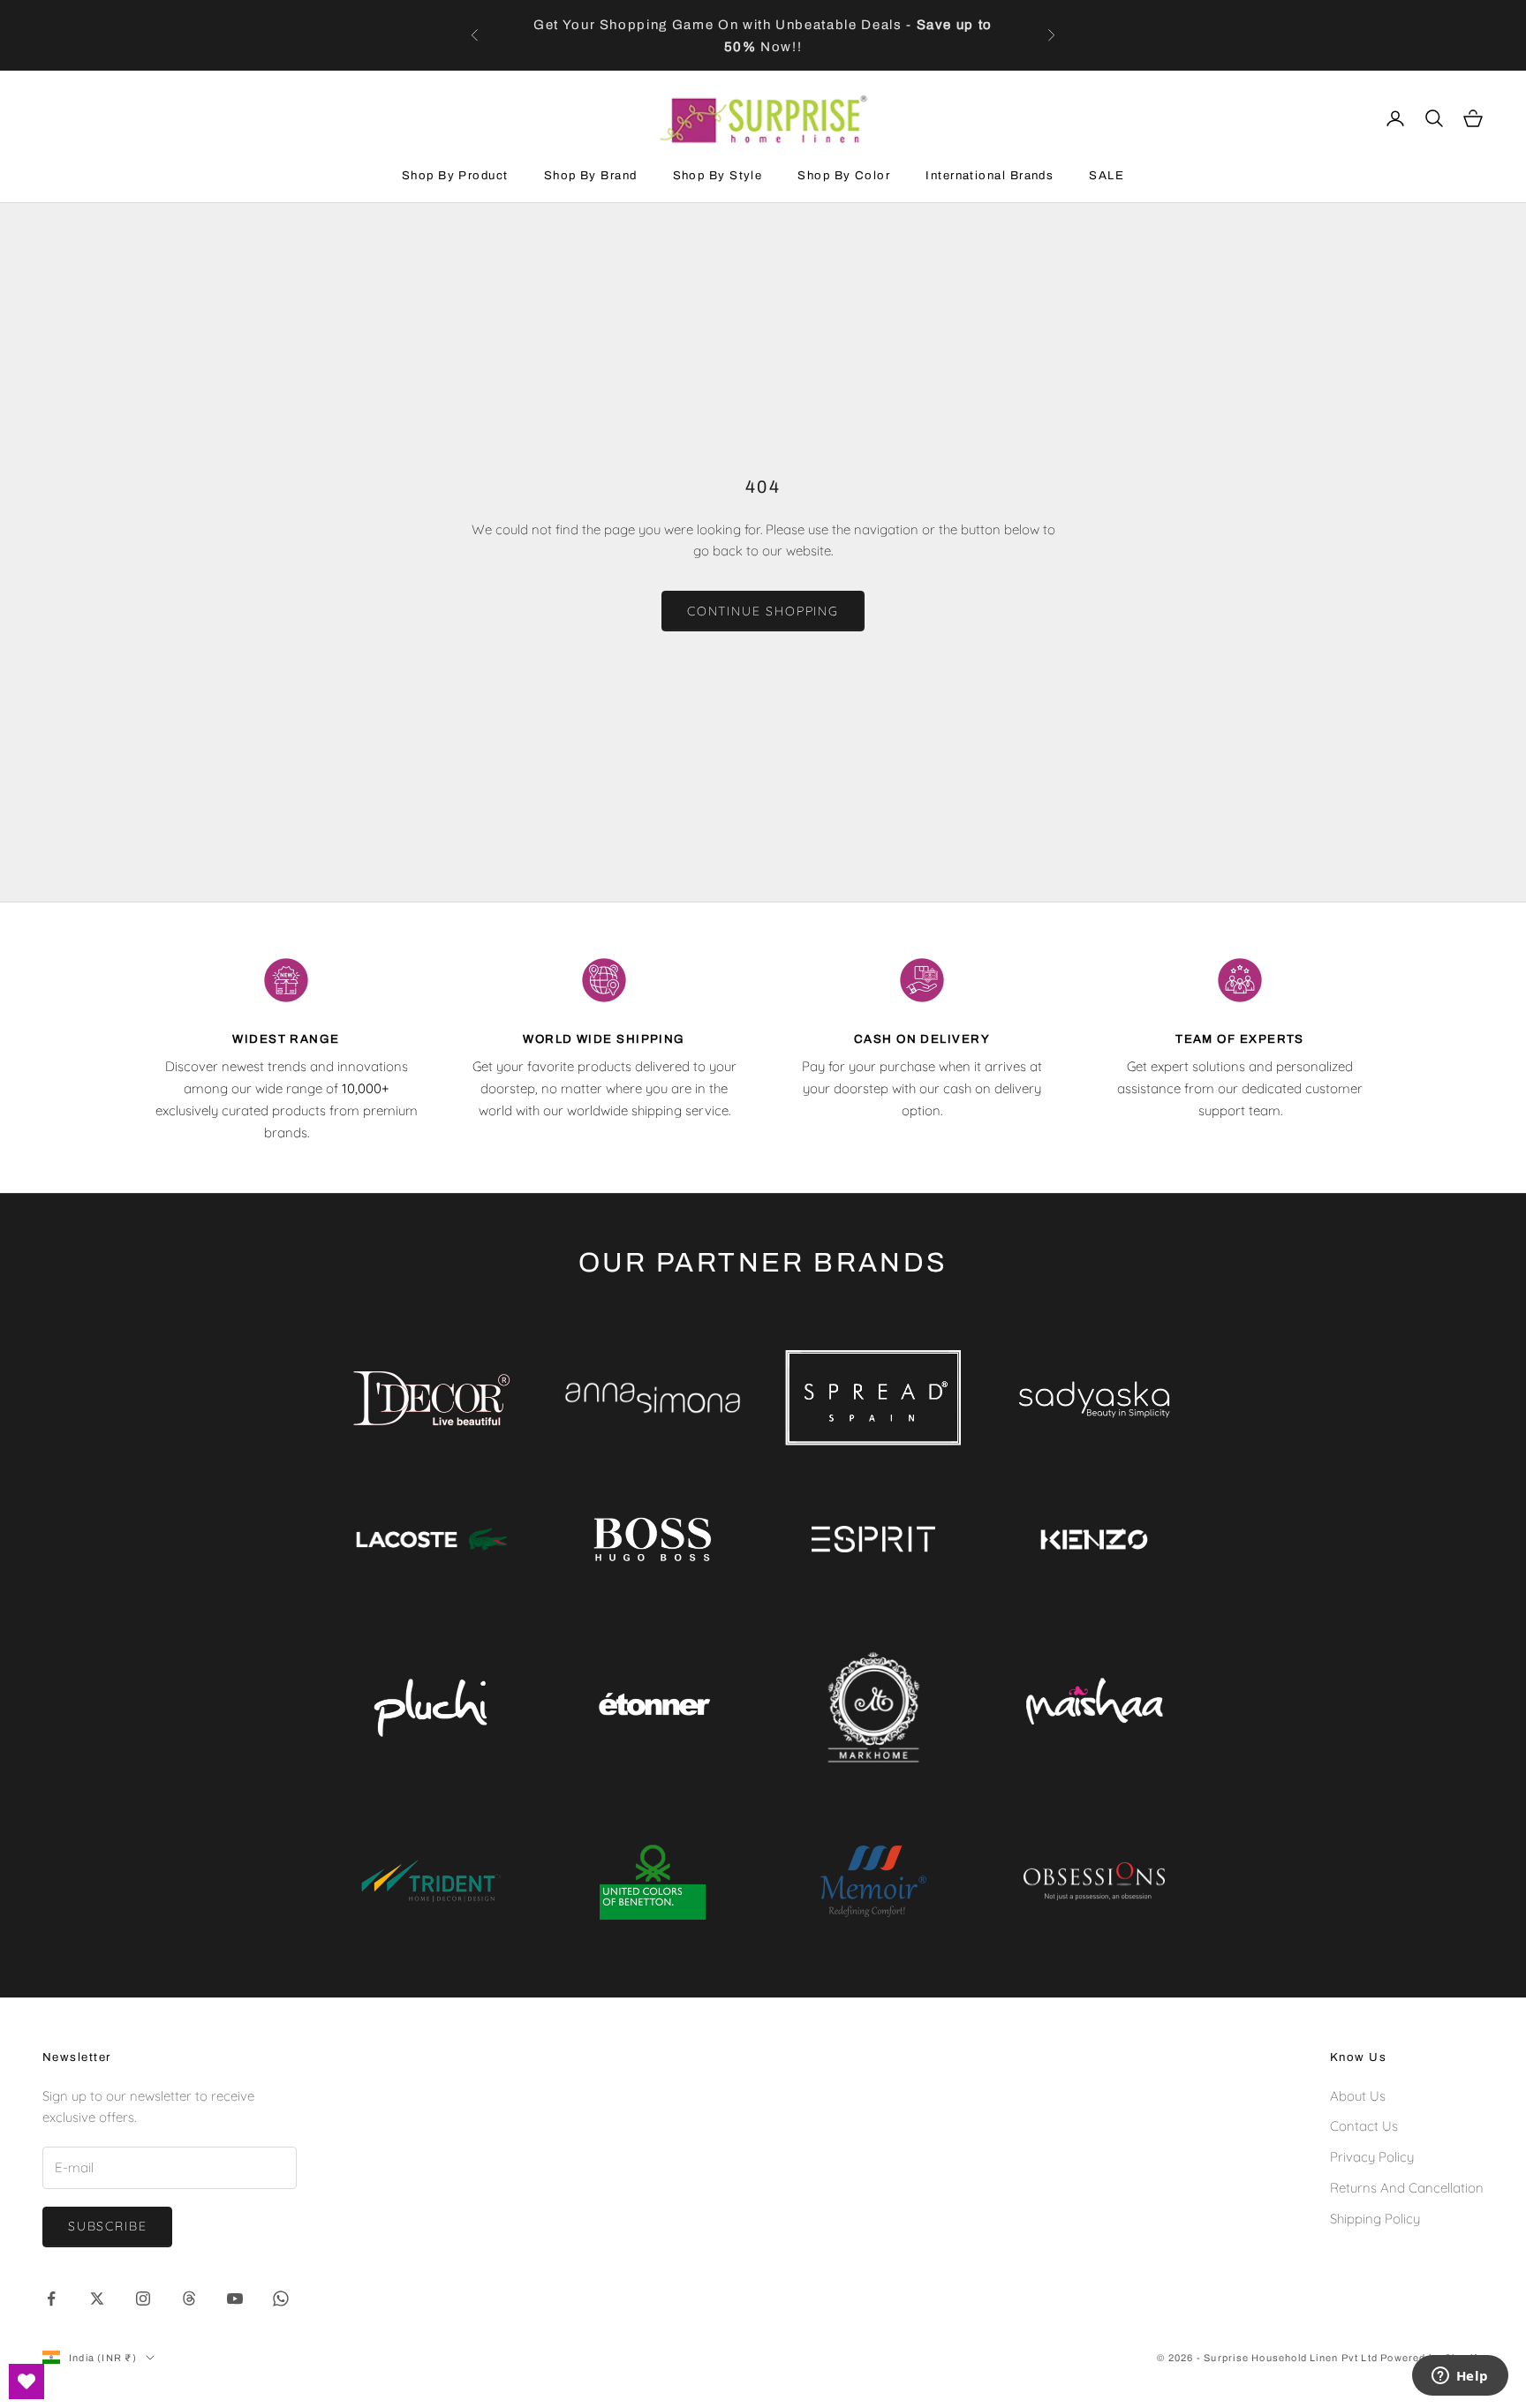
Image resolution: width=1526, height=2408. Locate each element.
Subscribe (107, 2226)
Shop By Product (455, 175)
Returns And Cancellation (1407, 2188)
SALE (1107, 175)
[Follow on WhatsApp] (281, 2299)
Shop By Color (844, 175)
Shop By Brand (591, 175)
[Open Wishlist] (26, 2382)
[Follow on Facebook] (51, 2299)
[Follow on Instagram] (143, 2299)
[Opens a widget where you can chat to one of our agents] (1460, 2377)
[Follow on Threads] (189, 2299)
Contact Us (1364, 2126)
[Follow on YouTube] (235, 2299)
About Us (1358, 2096)
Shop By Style (718, 175)
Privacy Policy (1372, 2157)
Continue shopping (763, 611)
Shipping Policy (1375, 2219)
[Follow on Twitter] (97, 2299)
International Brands (990, 175)
